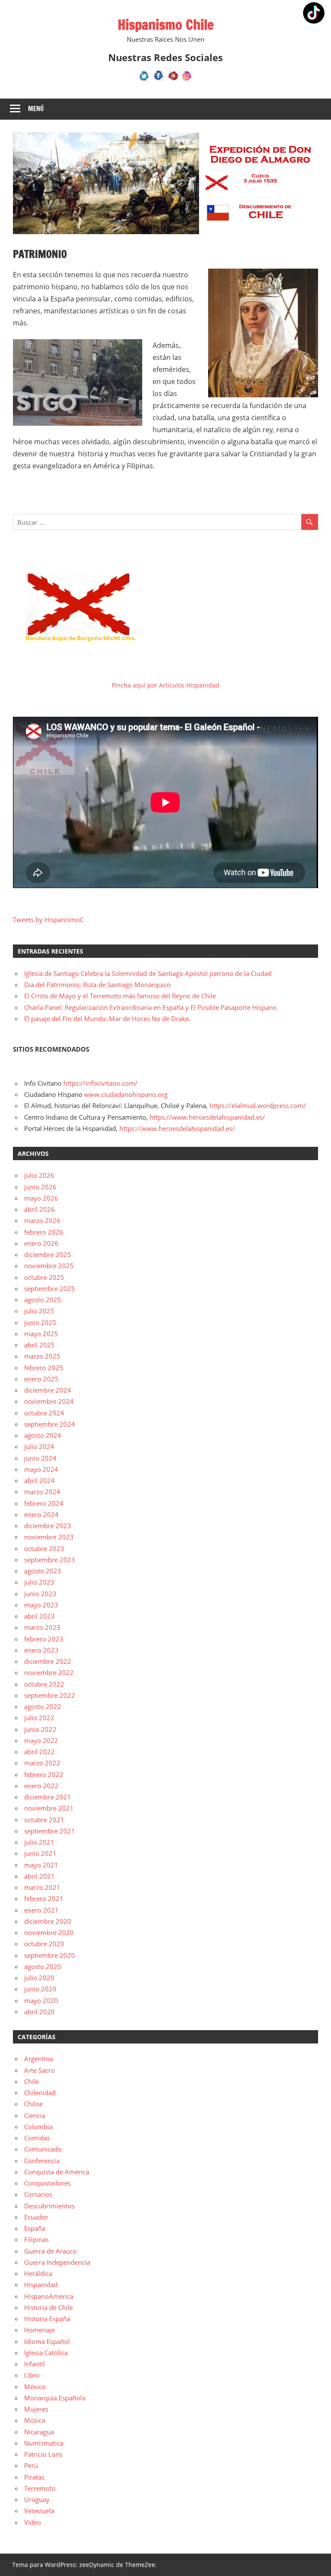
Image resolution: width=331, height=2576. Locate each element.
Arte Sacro (39, 2070)
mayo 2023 (41, 1605)
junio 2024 (40, 1458)
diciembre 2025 (48, 1254)
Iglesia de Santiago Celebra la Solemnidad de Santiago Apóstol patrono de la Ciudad (148, 973)
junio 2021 (40, 1853)
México (35, 2387)
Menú (36, 109)
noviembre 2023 (49, 1537)
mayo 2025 (41, 1334)
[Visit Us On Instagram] (187, 80)
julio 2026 (39, 1175)
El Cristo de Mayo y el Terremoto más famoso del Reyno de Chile (120, 996)
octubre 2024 (44, 1413)
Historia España (47, 2319)
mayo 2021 (41, 1865)
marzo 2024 (42, 1492)
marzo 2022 (42, 1763)
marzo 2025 (42, 1356)
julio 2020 (39, 1978)
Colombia (38, 2127)
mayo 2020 (41, 2000)
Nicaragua (39, 2432)
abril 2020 (39, 2012)
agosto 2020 (43, 1966)
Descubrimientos (49, 2206)
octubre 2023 (44, 1548)
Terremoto (40, 2488)
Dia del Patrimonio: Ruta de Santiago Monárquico (97, 985)
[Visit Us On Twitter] (144, 80)
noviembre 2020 (49, 1932)
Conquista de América (57, 2172)
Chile (31, 2081)
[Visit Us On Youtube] (173, 80)
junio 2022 (40, 1729)
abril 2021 (39, 1876)
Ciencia (35, 2115)
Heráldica (38, 2273)
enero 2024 (41, 1514)
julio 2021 (39, 1842)
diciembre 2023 (48, 1526)
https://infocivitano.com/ (100, 1083)
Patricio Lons (43, 2454)
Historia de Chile (48, 2307)
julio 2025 (39, 1311)
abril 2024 (39, 1480)
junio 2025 (40, 1322)
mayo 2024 (41, 1469)
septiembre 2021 (50, 1831)
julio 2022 (39, 1718)
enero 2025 (41, 1379)
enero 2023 (41, 1650)
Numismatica (44, 2443)
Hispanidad (41, 2285)
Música (35, 2420)
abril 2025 (39, 1345)
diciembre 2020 (48, 1921)
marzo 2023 (42, 1627)
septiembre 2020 (50, 1955)
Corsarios (38, 2194)
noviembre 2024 (49, 1401)
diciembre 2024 (48, 1390)
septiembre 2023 (50, 1560)
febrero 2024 (44, 1503)
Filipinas (36, 2239)
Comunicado (43, 2149)
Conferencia (42, 2161)
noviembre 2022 (49, 1672)
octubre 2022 (44, 1684)
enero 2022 (41, 1786)
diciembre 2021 (48, 1797)
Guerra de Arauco (50, 2251)
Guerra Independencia (57, 2262)
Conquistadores (47, 2183)
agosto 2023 (43, 1571)
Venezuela (39, 2511)
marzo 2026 (42, 1220)
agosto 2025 (43, 1300)
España (35, 2228)
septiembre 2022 (50, 1695)
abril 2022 (39, 1752)
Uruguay (37, 2499)
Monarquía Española (55, 2398)
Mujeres (36, 2409)
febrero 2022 (44, 1774)
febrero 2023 (44, 1639)
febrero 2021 (44, 1898)
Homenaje (39, 2330)
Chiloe (33, 2104)
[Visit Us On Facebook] (158, 80)
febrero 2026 (44, 1232)
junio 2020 (40, 1989)
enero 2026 (41, 1243)
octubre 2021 (44, 1820)
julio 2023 (39, 1582)
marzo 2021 (42, 1887)
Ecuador (36, 2217)
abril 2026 (39, 1209)
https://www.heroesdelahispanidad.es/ (207, 1117)
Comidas (37, 2138)
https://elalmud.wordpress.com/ (258, 1105)
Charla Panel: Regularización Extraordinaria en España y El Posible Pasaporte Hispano (150, 1007)
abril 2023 (39, 1616)
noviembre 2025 (49, 1266)
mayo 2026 (41, 1198)
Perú (31, 2465)
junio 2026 (40, 1187)
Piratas (34, 2477)
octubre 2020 (44, 1944)
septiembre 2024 (50, 1424)
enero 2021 (41, 1910)
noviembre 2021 (49, 1808)
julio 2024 (39, 1446)
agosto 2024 (43, 1435)
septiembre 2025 (50, 1288)
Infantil (34, 2364)
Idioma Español (47, 2341)
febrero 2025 (44, 1368)
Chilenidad (40, 2093)
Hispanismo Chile (166, 25)
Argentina (39, 2059)
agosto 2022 (43, 1706)
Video (33, 2522)
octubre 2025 (44, 1277)
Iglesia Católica (46, 2353)
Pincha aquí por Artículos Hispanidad (165, 685)
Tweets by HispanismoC (48, 920)
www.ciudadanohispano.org (126, 1094)
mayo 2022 (41, 1740)
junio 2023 (40, 1594)
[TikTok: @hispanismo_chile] (314, 14)
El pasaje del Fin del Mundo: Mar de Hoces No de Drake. (107, 1019)
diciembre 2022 (48, 1661)
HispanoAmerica (49, 2296)
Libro (32, 2375)
